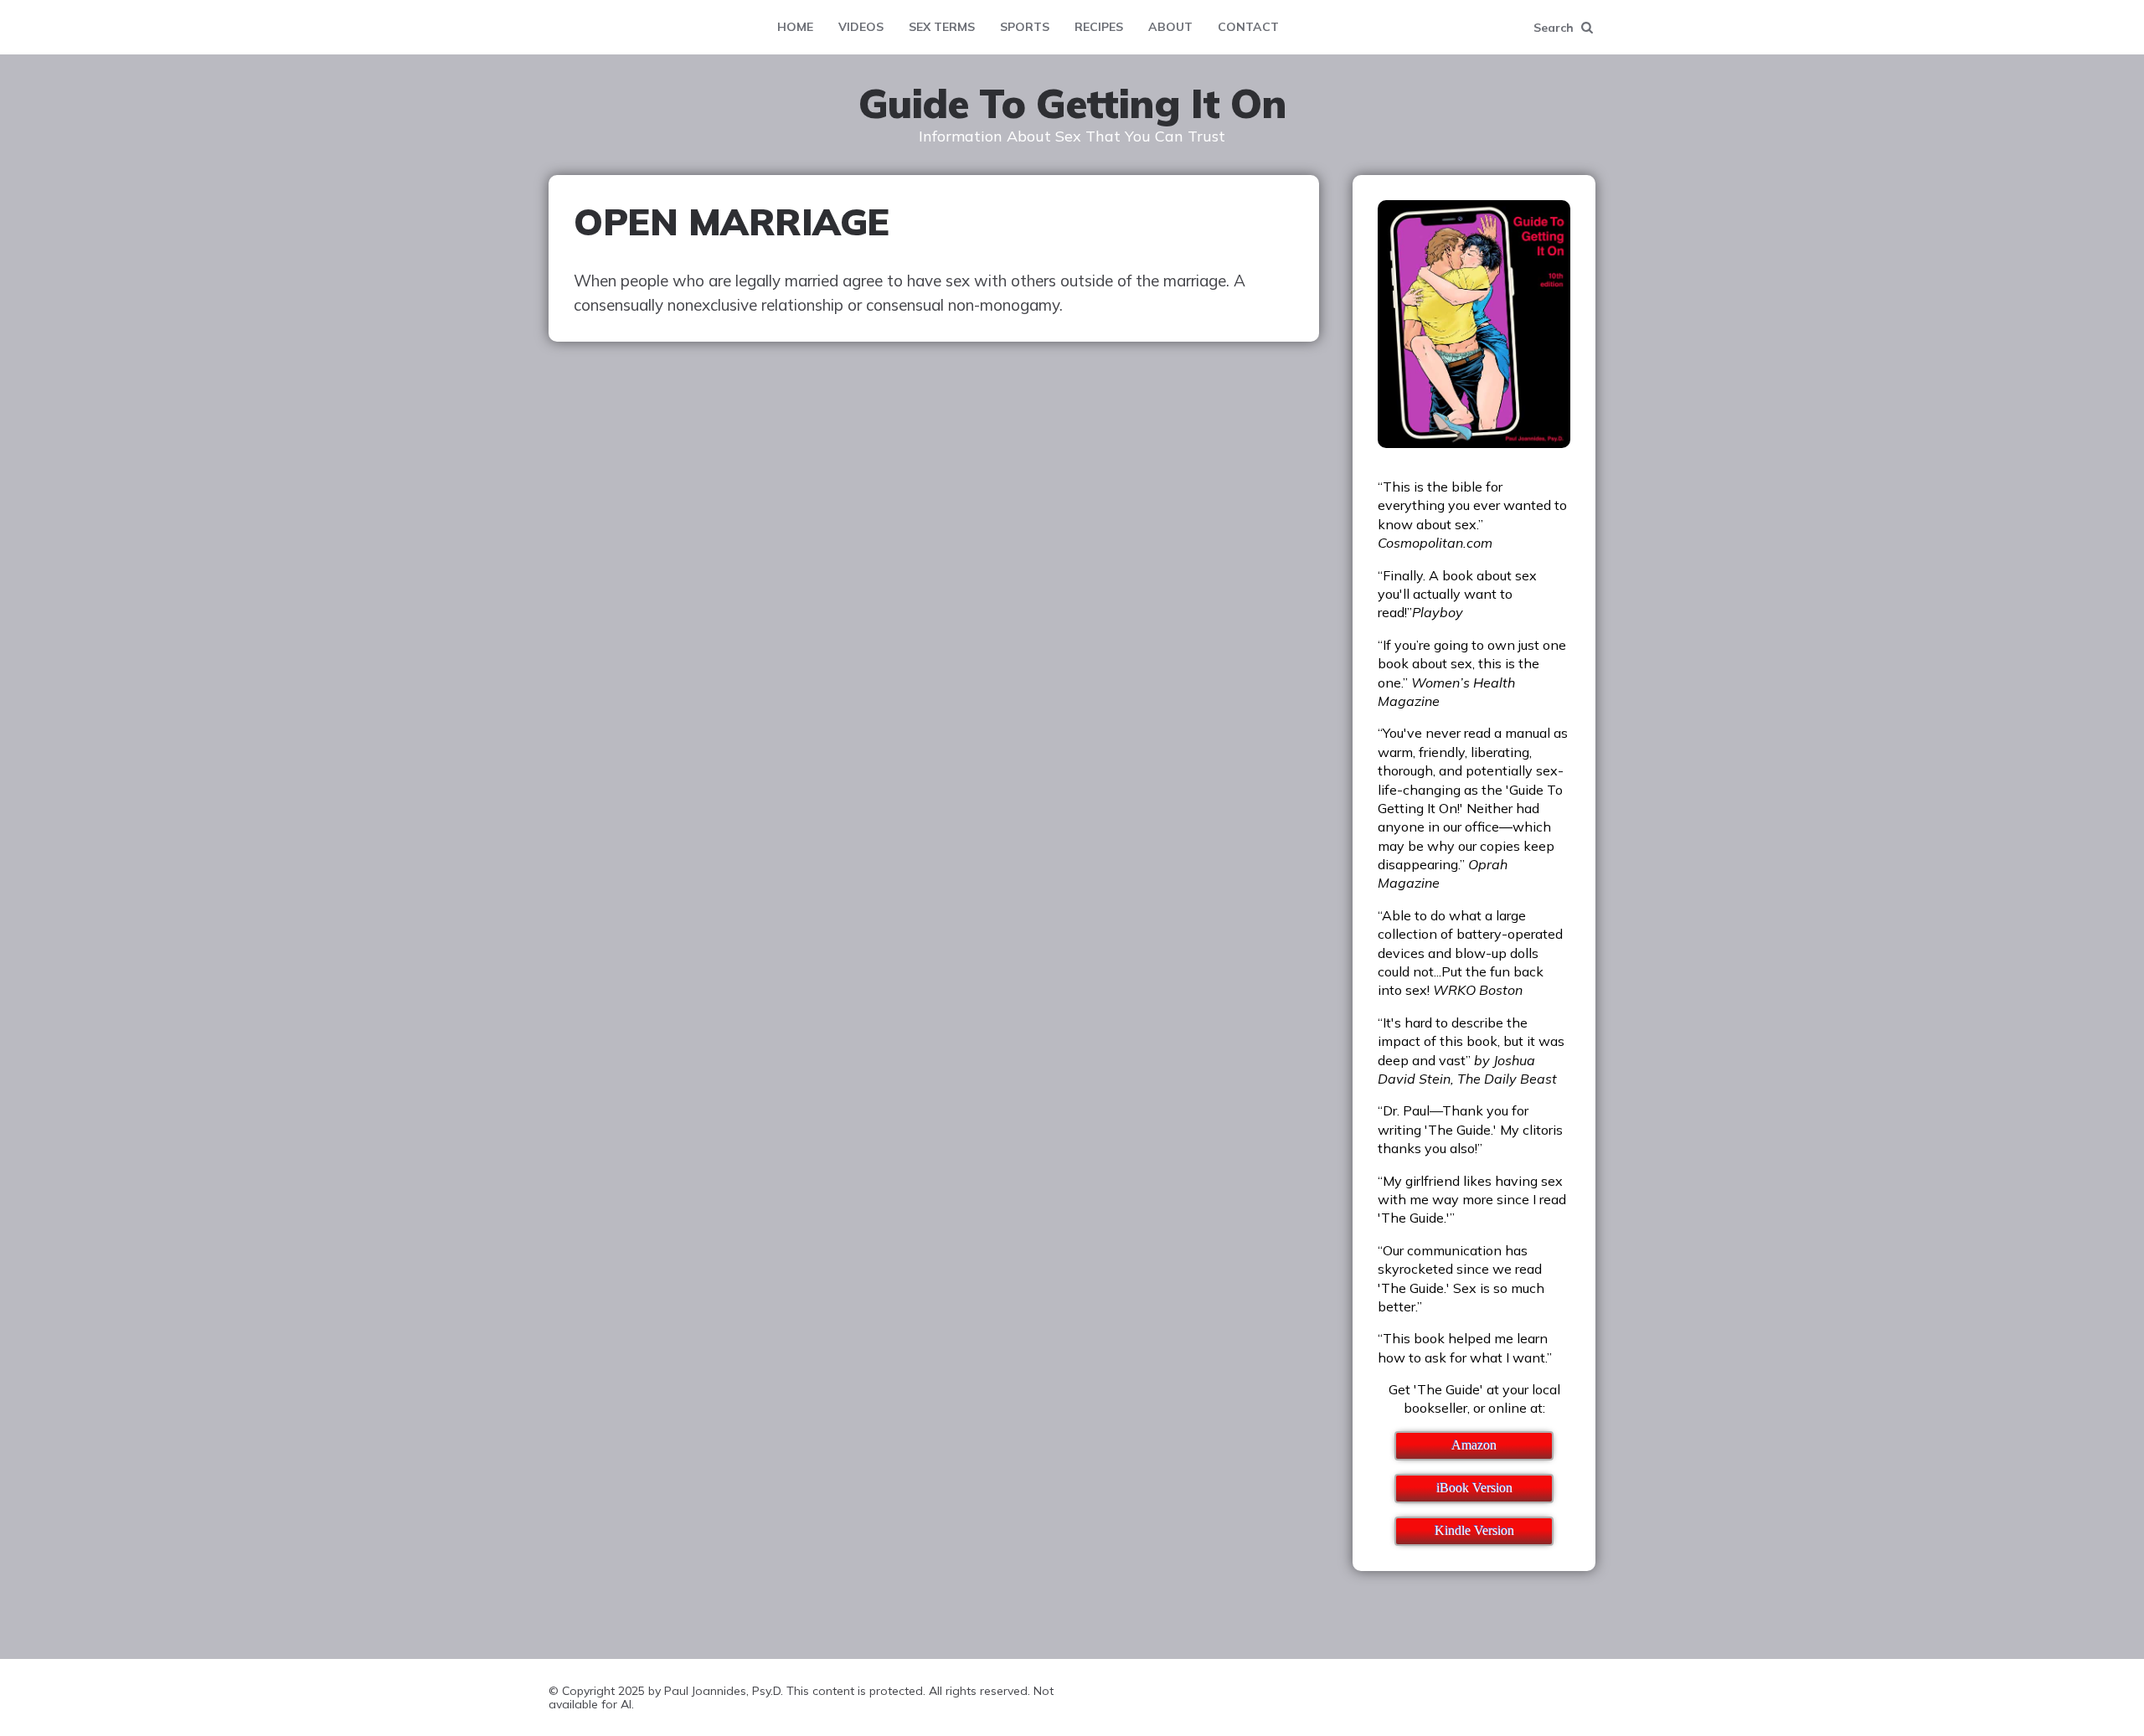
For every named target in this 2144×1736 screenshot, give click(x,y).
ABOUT (1170, 27)
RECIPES (1099, 27)
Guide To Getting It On (1072, 104)
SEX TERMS (942, 27)
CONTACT (1248, 27)
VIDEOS (861, 27)
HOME (795, 27)
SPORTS (1025, 27)
